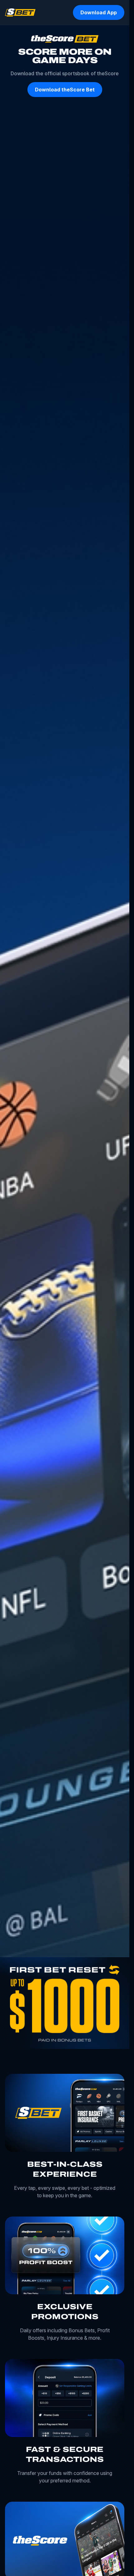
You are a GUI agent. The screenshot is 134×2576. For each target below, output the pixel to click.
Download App (99, 12)
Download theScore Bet (65, 90)
